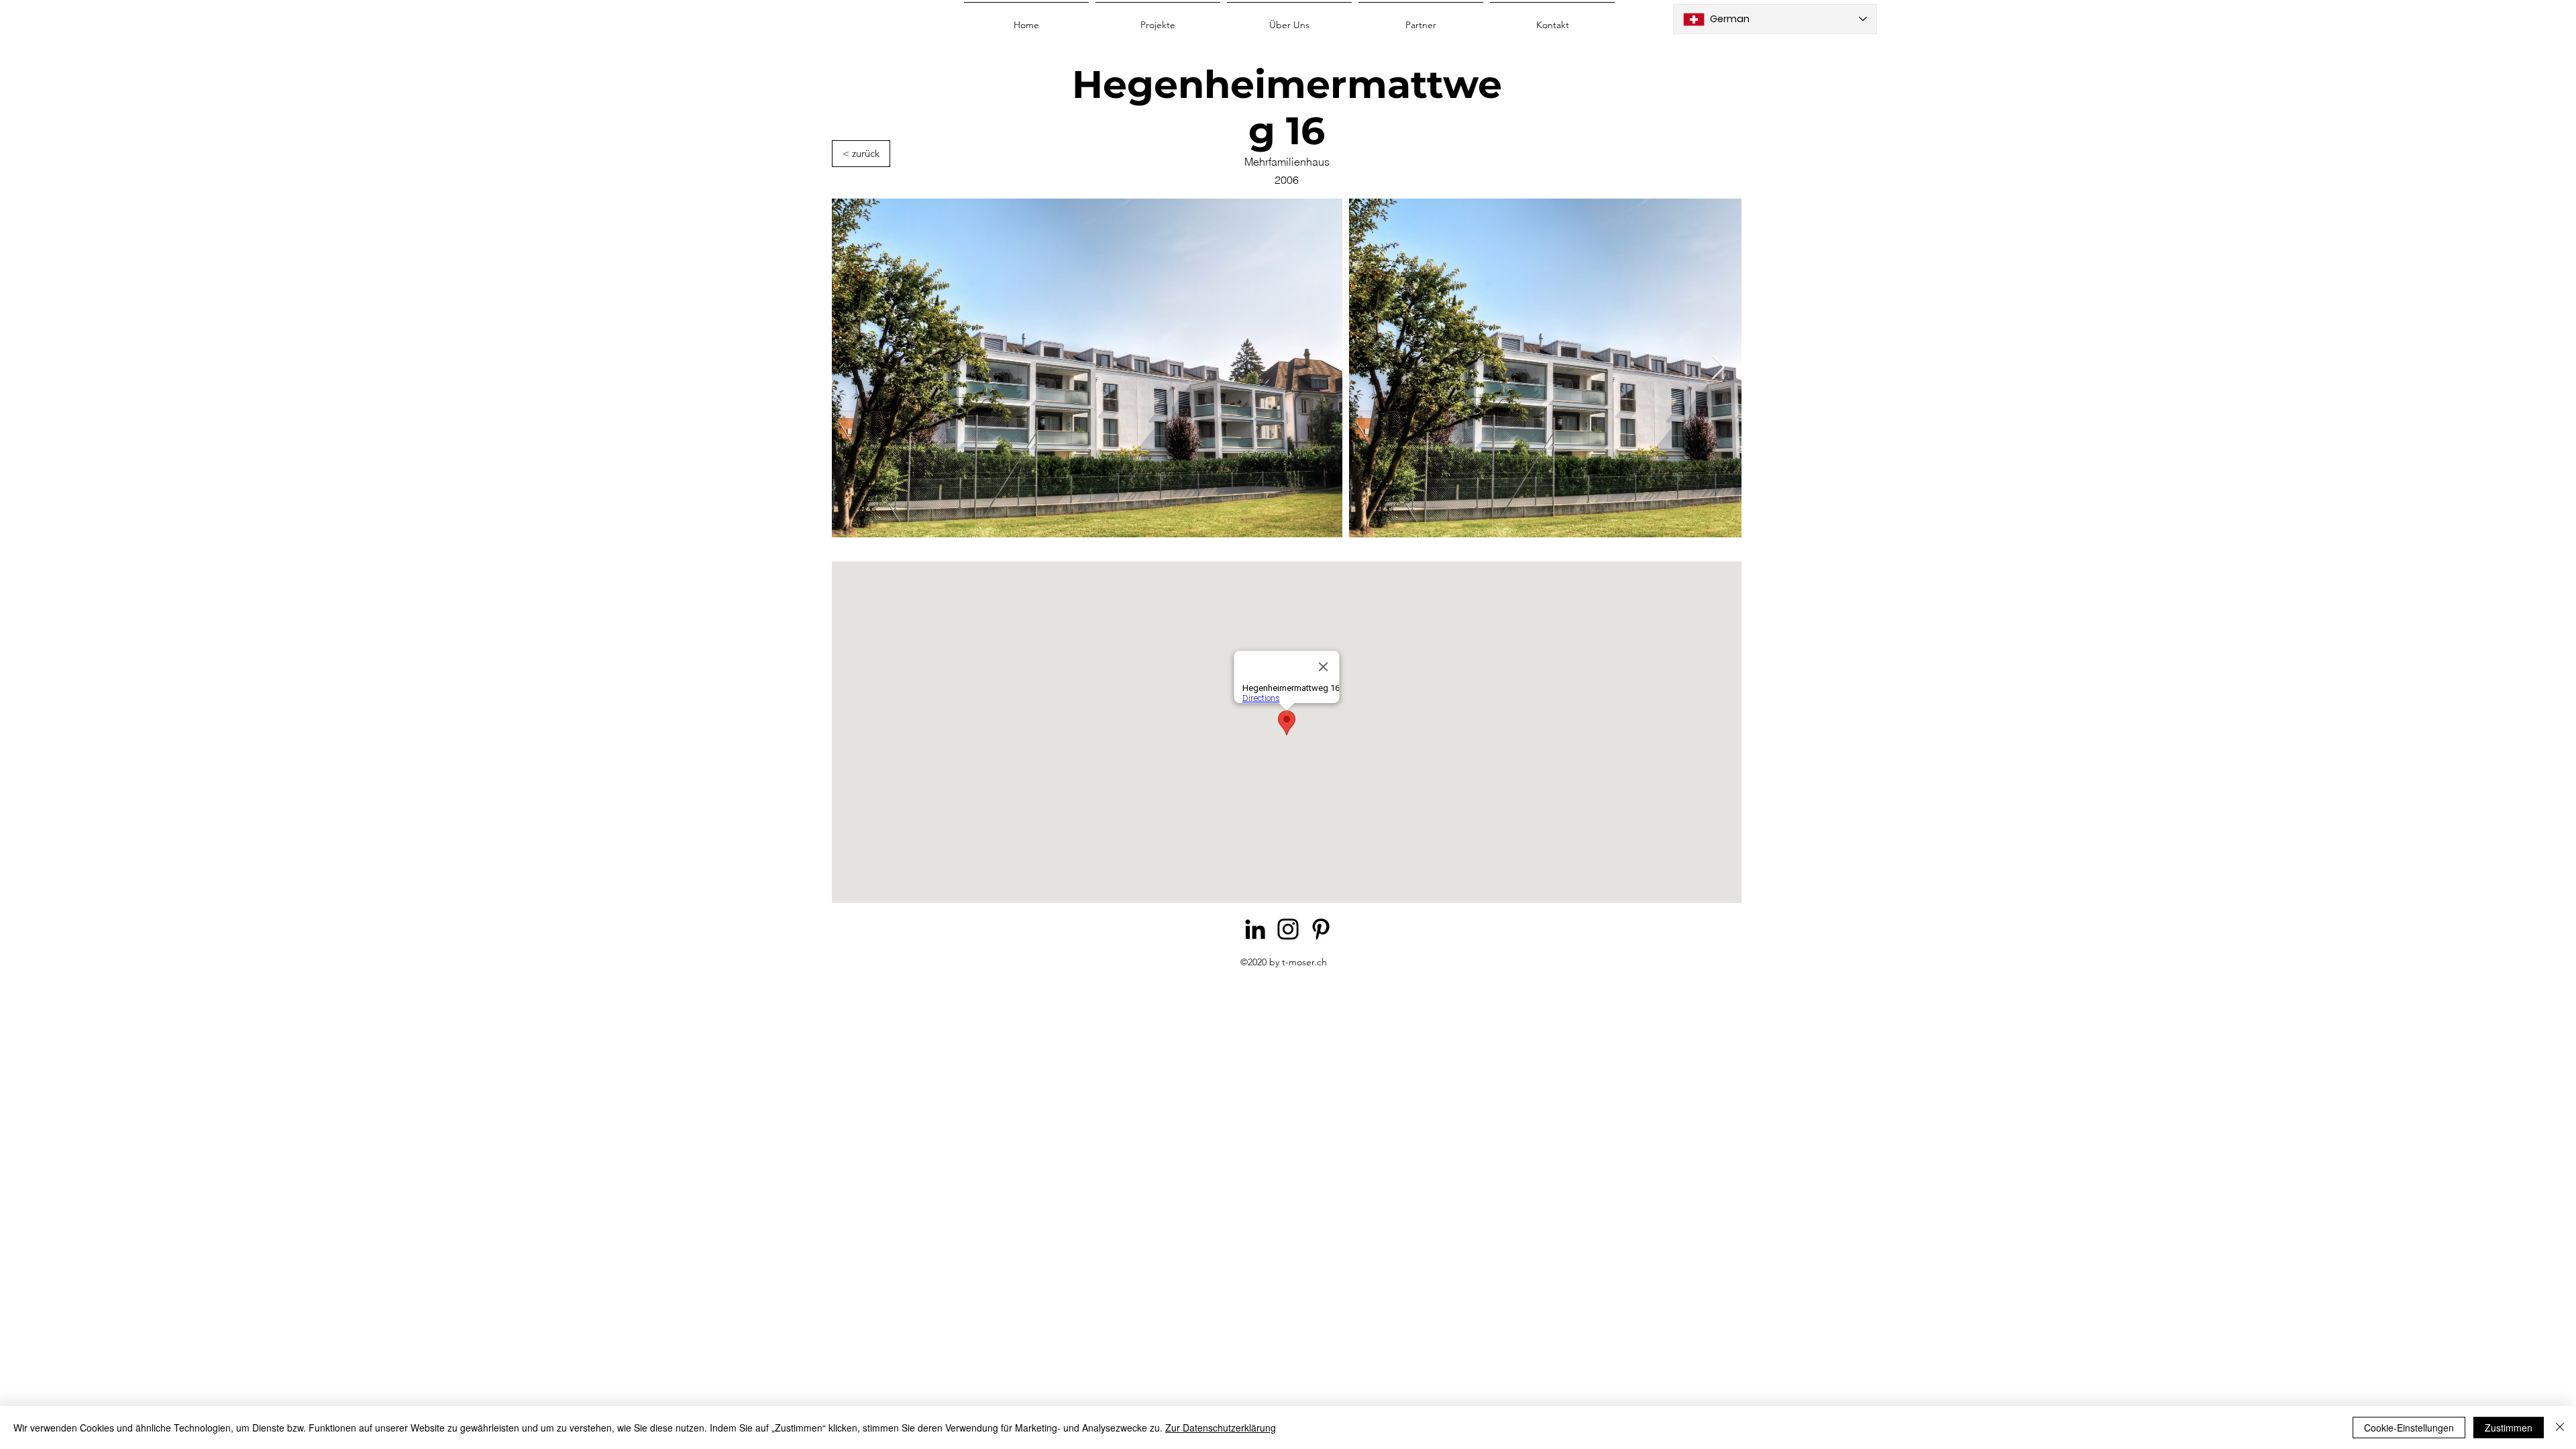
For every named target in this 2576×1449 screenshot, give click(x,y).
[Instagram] (1288, 929)
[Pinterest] (1321, 929)
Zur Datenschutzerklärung (1221, 1428)
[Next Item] (1718, 368)
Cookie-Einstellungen (2409, 1428)
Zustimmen (2509, 1428)
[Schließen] (2560, 1428)
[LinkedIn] (1255, 929)
